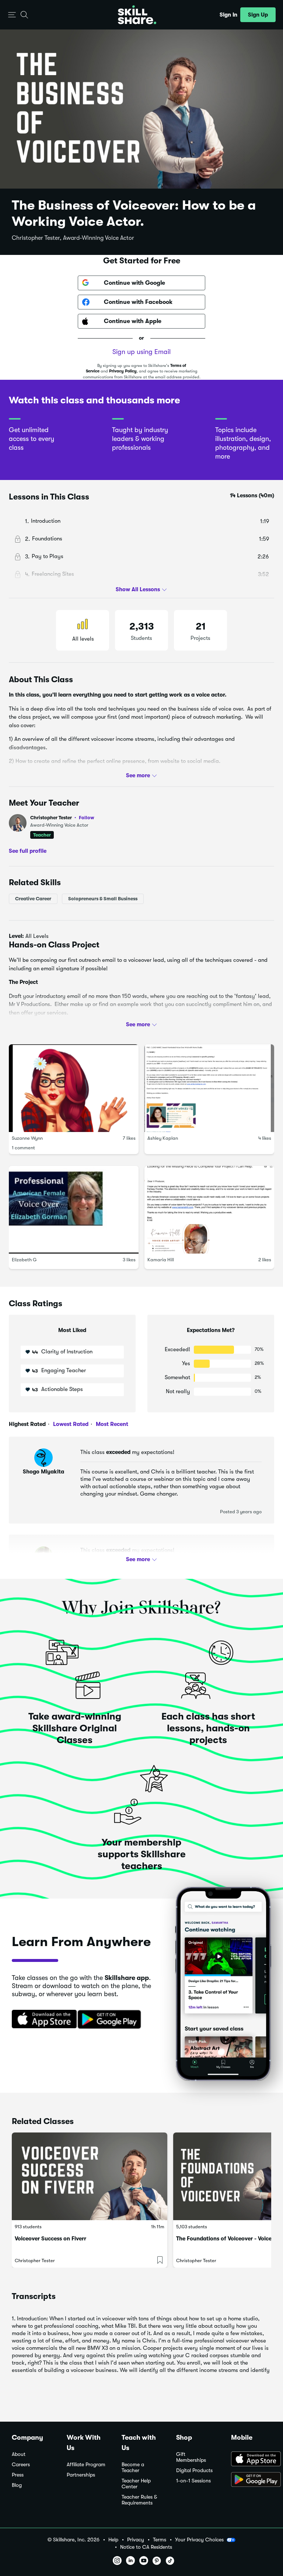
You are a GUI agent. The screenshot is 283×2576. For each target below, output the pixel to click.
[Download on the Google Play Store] (251, 2480)
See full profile (28, 851)
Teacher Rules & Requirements (139, 2500)
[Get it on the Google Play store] (111, 2020)
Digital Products (194, 2470)
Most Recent (111, 1424)
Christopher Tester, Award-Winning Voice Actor (73, 238)
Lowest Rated (70, 1424)
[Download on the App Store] (42, 2020)
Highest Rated (27, 1424)
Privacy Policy (123, 371)
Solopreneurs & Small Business (103, 899)
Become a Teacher (133, 2468)
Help (113, 2540)
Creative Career (33, 899)
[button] (12, 15)
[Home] (137, 15)
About (19, 2454)
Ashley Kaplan (163, 1138)
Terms (160, 2540)
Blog (17, 2485)
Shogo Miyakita (43, 1472)
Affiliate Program (86, 2465)
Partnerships (81, 2475)
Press (18, 2475)
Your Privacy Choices (199, 2540)
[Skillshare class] (90, 2176)
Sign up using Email (141, 352)
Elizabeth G (24, 1260)
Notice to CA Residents (146, 2547)
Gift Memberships (191, 2457)
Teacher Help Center (136, 2484)
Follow (87, 817)
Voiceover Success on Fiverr (50, 2239)
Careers (21, 2465)
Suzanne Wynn (27, 1138)
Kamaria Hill (161, 1260)
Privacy (136, 2540)
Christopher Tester (62, 818)
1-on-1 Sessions (193, 2481)
